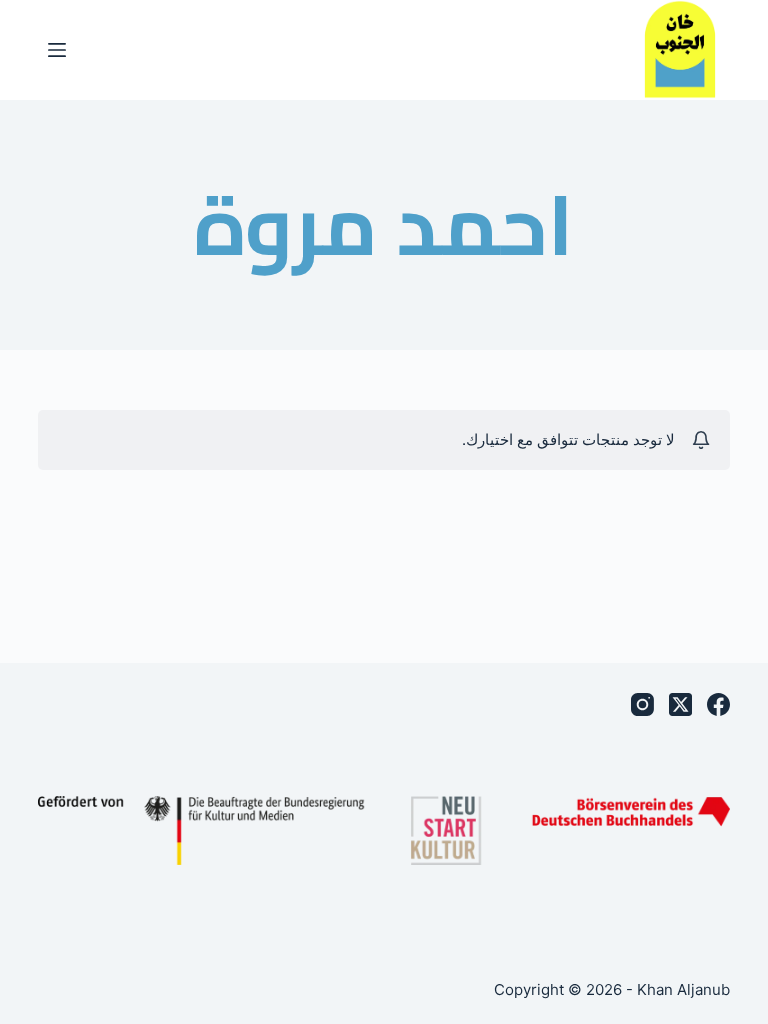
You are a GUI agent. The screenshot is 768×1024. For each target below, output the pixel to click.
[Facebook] (718, 704)
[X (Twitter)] (680, 704)
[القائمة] (57, 50)
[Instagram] (642, 704)
